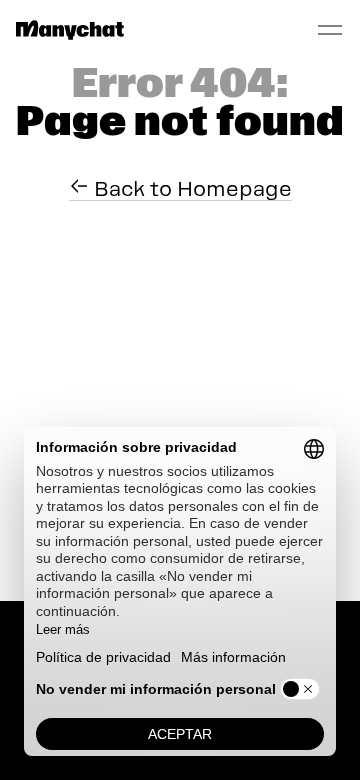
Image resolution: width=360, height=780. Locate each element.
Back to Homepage (190, 189)
